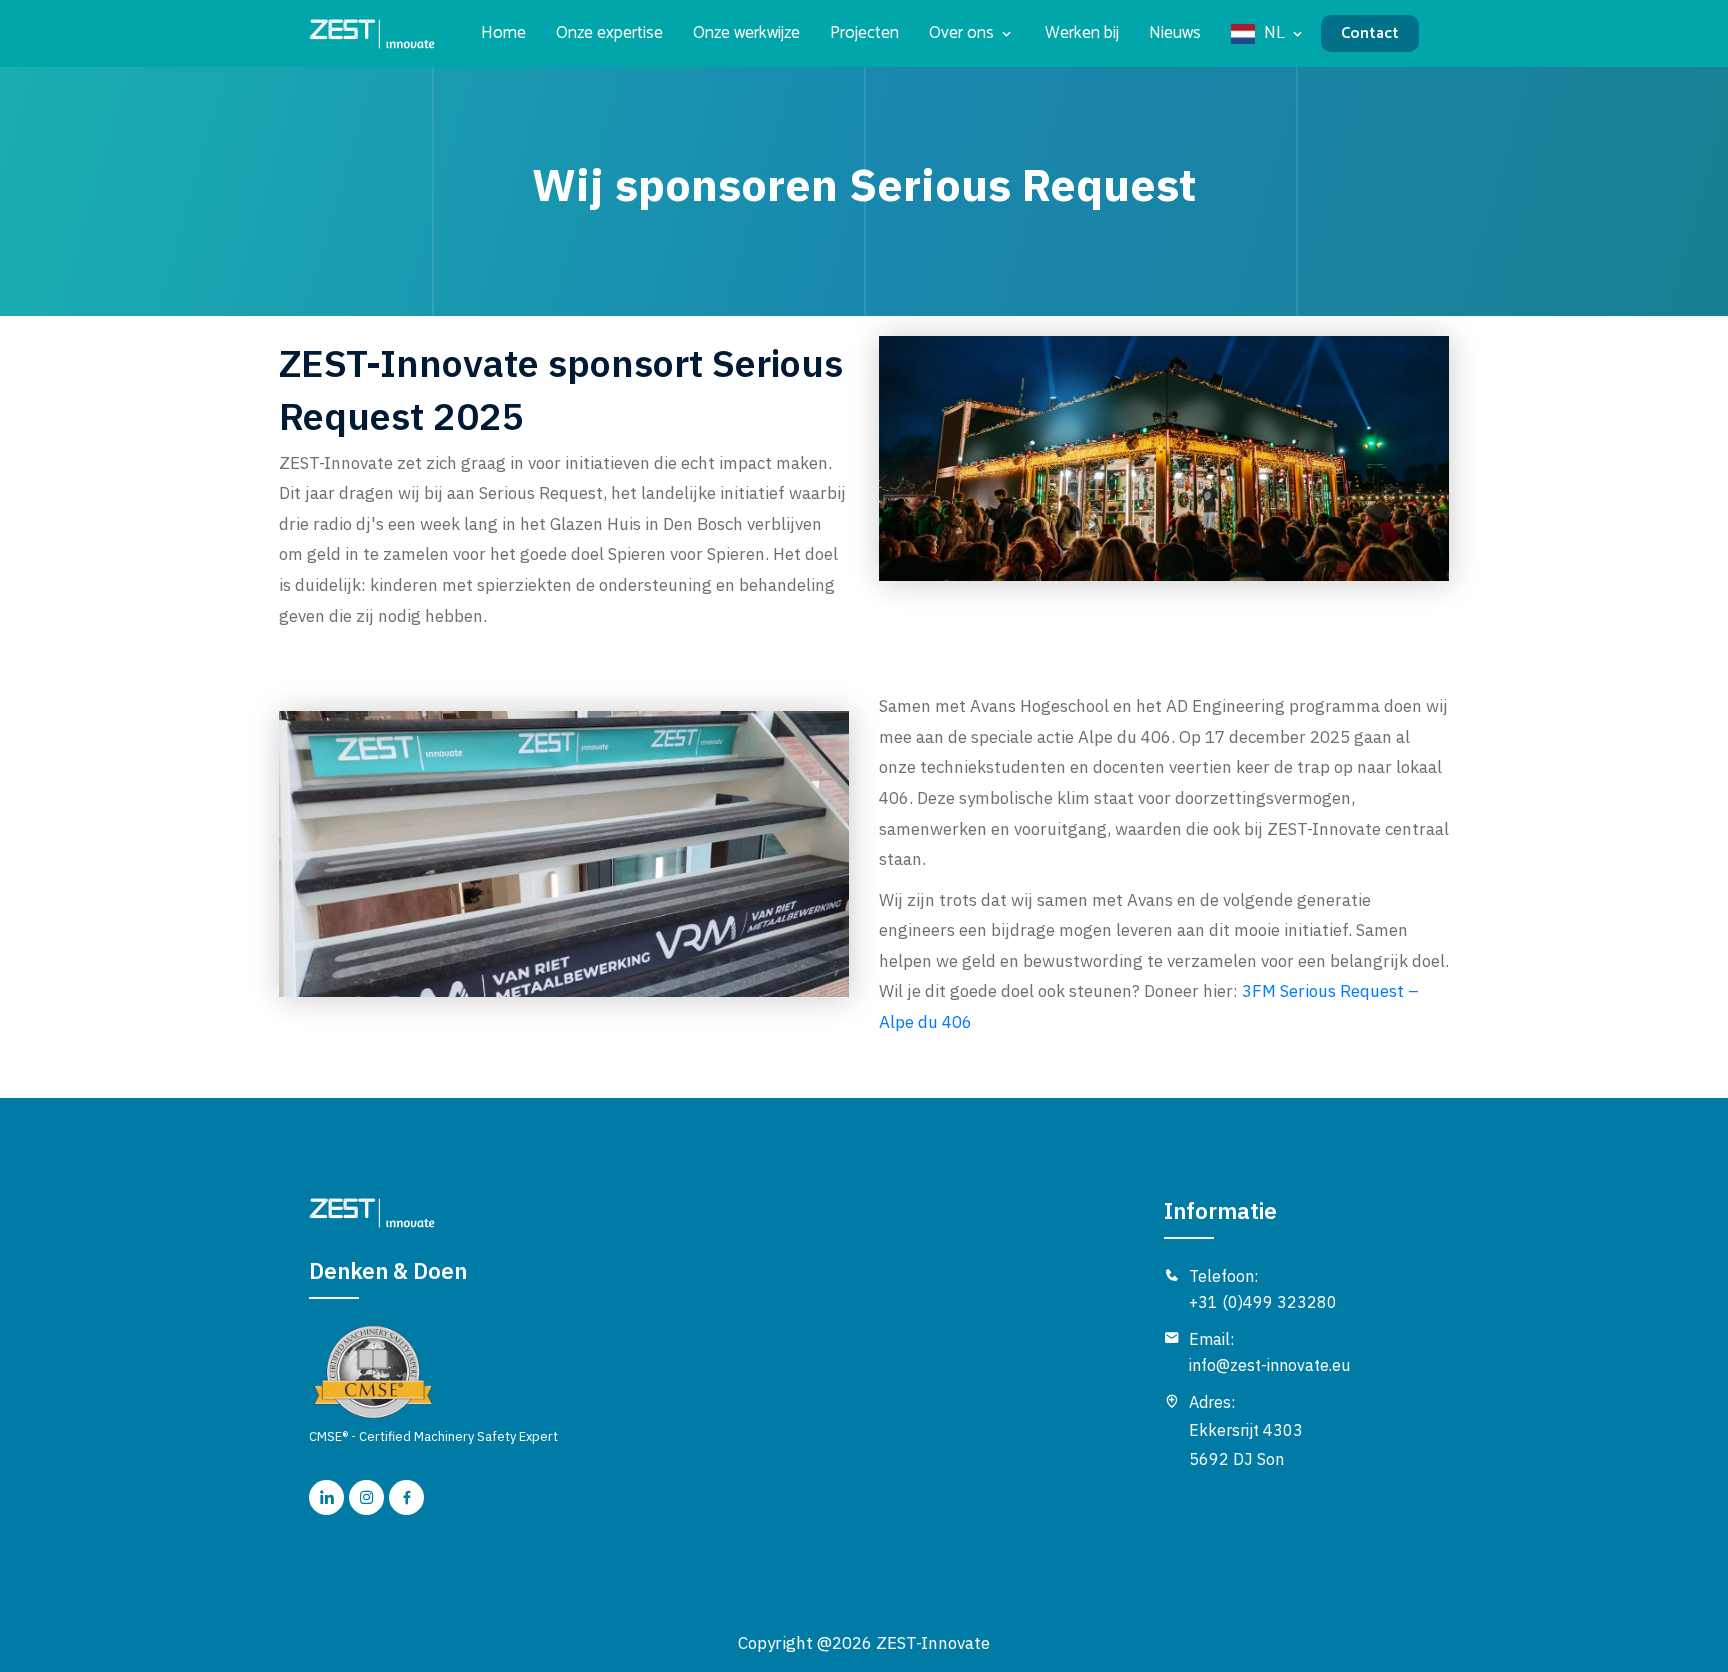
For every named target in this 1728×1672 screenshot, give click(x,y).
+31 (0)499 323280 (1263, 1302)
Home (503, 33)
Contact (1370, 33)
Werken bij (1082, 33)
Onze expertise (609, 33)
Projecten (864, 33)
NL (1274, 33)
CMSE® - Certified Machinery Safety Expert (433, 1436)
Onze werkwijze (746, 33)
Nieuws (1175, 33)
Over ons (961, 33)
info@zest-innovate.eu (1269, 1365)
